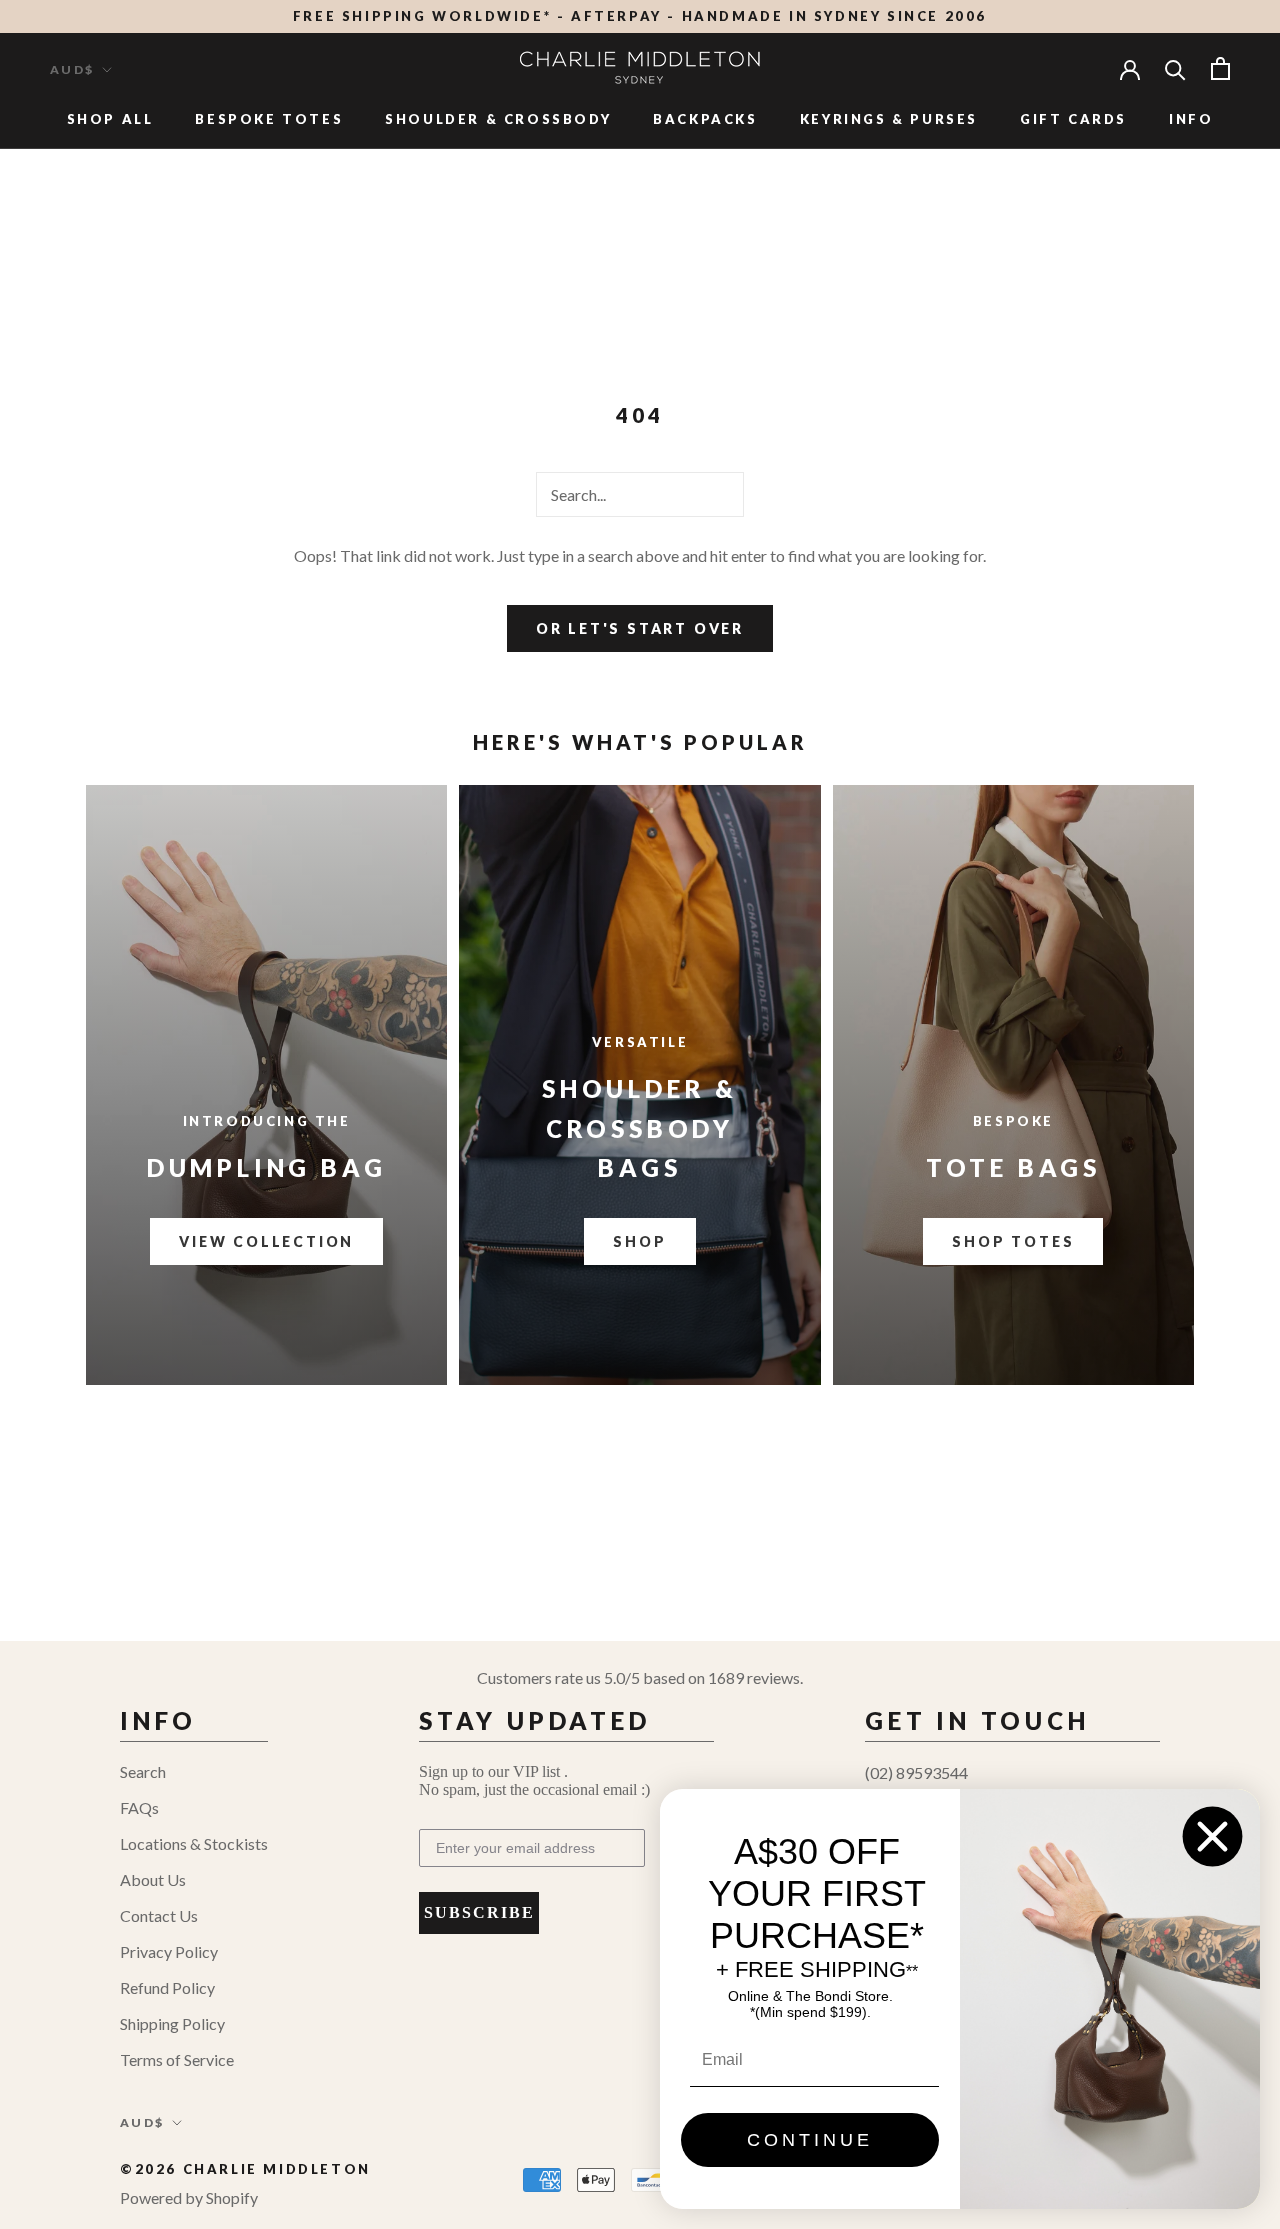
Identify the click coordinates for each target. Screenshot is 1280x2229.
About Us (153, 1879)
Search (143, 1771)
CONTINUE (810, 2140)
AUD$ (72, 69)
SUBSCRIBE (479, 1912)
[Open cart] (1220, 68)
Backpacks (705, 119)
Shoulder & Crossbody (498, 119)
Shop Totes (1013, 1241)
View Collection (266, 1241)
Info (1191, 119)
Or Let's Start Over (640, 628)
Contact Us (159, 1915)
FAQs (139, 1807)
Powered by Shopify (189, 2197)
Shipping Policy (172, 2023)
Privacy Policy (169, 1951)
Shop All (110, 119)
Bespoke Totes (269, 119)
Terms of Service (177, 2059)
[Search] (1175, 68)
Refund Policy (167, 1987)
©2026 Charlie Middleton (245, 2169)
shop (639, 1241)
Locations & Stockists (194, 1843)
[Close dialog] (1212, 1836)
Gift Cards (1073, 119)
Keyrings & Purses (889, 119)
